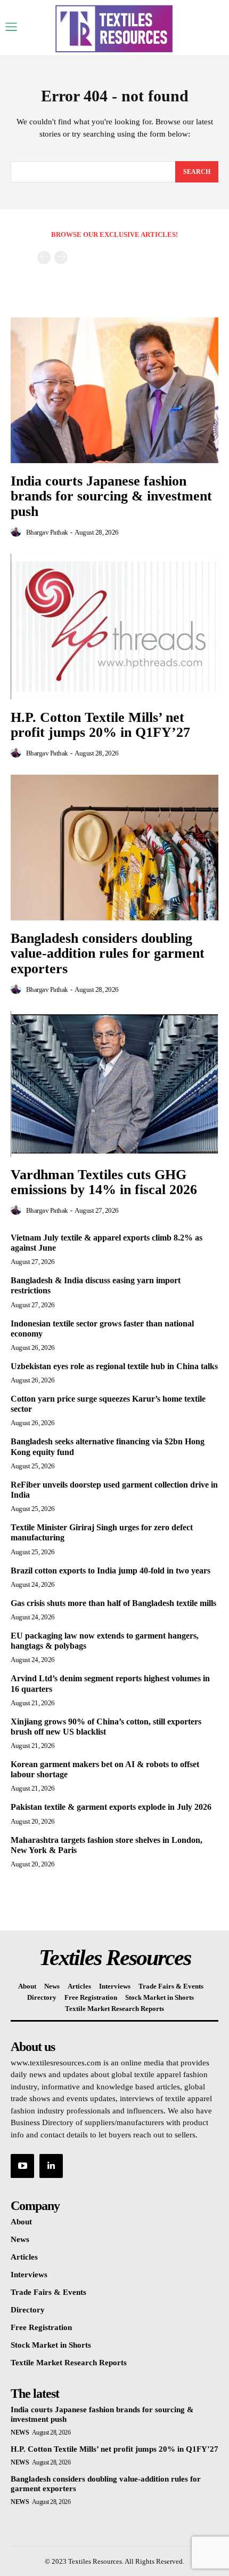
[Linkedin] (51, 2166)
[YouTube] (22, 2166)
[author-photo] (18, 532)
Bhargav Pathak (47, 532)
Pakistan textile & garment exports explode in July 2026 (111, 1807)
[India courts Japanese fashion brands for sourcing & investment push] (114, 390)
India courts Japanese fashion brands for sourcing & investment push (111, 496)
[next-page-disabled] (61, 257)
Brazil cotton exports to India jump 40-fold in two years (111, 1571)
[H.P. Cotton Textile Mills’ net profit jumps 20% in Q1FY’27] (114, 627)
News (20, 2432)
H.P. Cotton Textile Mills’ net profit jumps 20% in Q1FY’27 (100, 725)
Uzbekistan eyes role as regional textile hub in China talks (114, 1366)
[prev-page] (44, 257)
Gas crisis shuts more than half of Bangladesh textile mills (113, 1603)
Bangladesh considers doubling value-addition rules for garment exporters (108, 953)
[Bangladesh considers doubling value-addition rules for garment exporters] (114, 848)
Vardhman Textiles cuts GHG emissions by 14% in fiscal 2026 (104, 1182)
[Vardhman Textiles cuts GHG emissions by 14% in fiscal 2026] (114, 1084)
